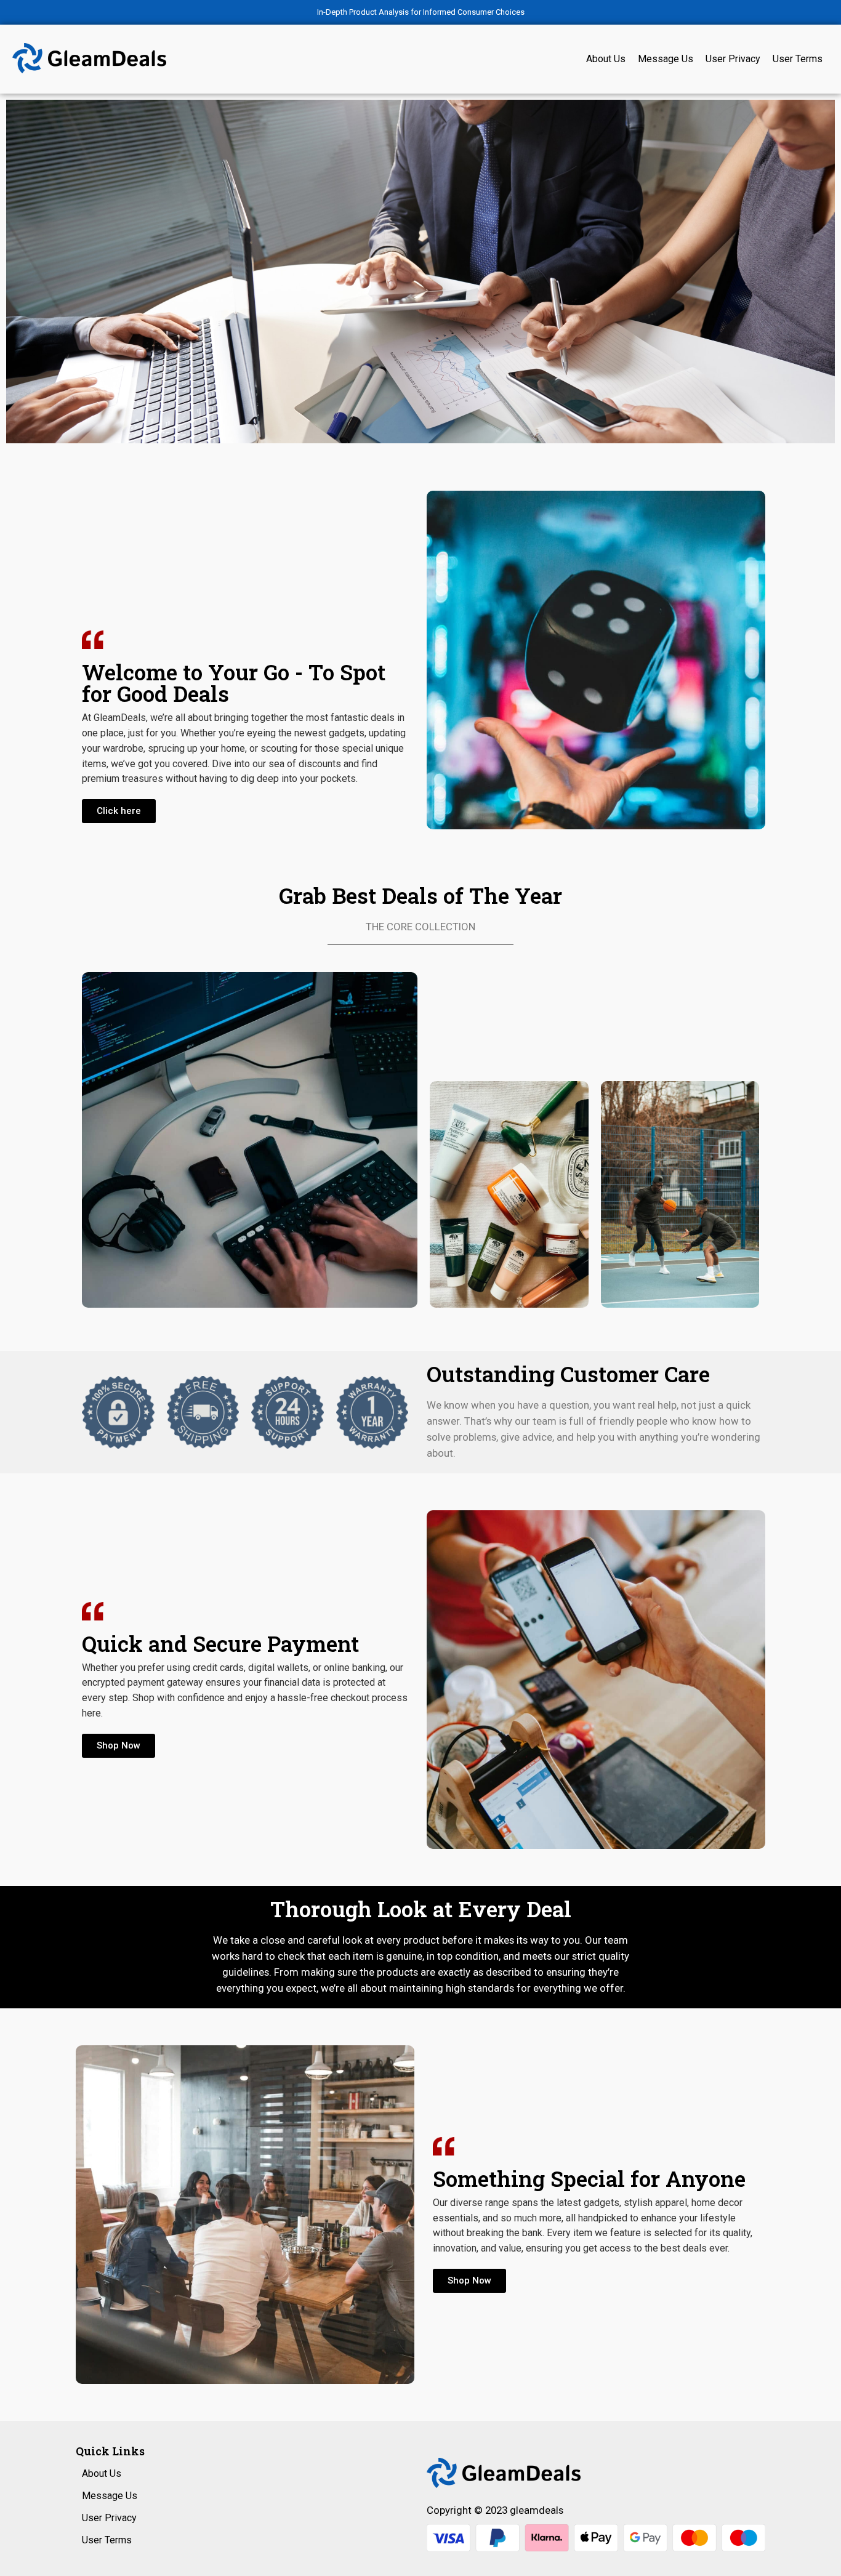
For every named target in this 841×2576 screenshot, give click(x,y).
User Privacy (733, 59)
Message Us (666, 59)
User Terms (798, 59)
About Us (606, 59)
